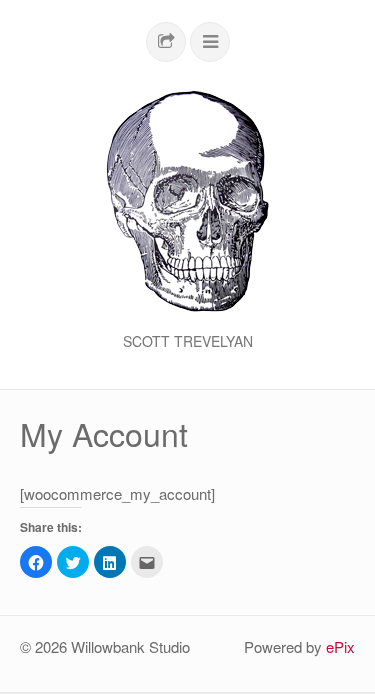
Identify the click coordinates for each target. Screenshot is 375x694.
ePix (340, 646)
